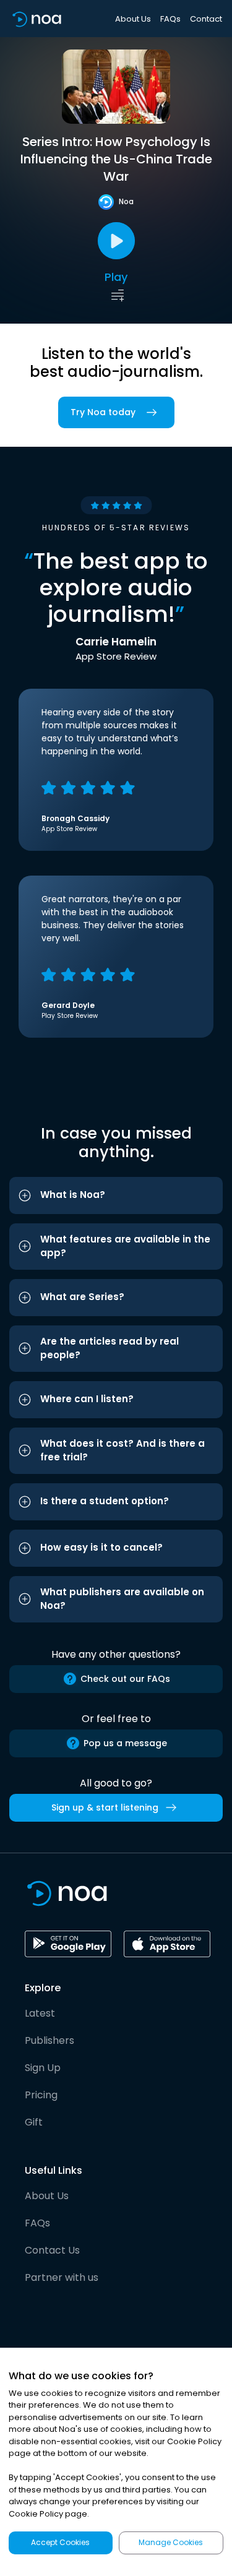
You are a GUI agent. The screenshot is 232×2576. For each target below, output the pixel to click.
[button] (116, 1195)
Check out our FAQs (125, 1679)
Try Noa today (103, 412)
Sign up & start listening (105, 1807)
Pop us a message (125, 1743)
